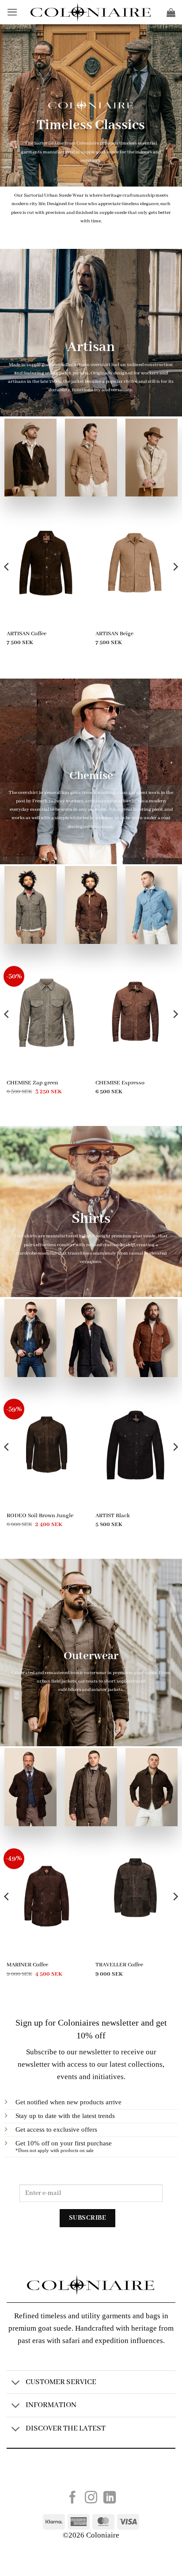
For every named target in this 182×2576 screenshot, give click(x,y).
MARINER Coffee (27, 1965)
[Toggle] (16, 2383)
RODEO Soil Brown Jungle (40, 1516)
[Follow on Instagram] (91, 2498)
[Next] (175, 584)
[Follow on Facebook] (72, 2498)
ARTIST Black (113, 1516)
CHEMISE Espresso (120, 1083)
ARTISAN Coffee (27, 634)
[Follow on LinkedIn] (110, 2498)
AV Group (108, 2473)
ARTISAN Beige (114, 634)
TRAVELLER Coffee (119, 1965)
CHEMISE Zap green (32, 1083)
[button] (12, 12)
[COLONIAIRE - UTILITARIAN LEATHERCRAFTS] (91, 12)
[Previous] (7, 584)
